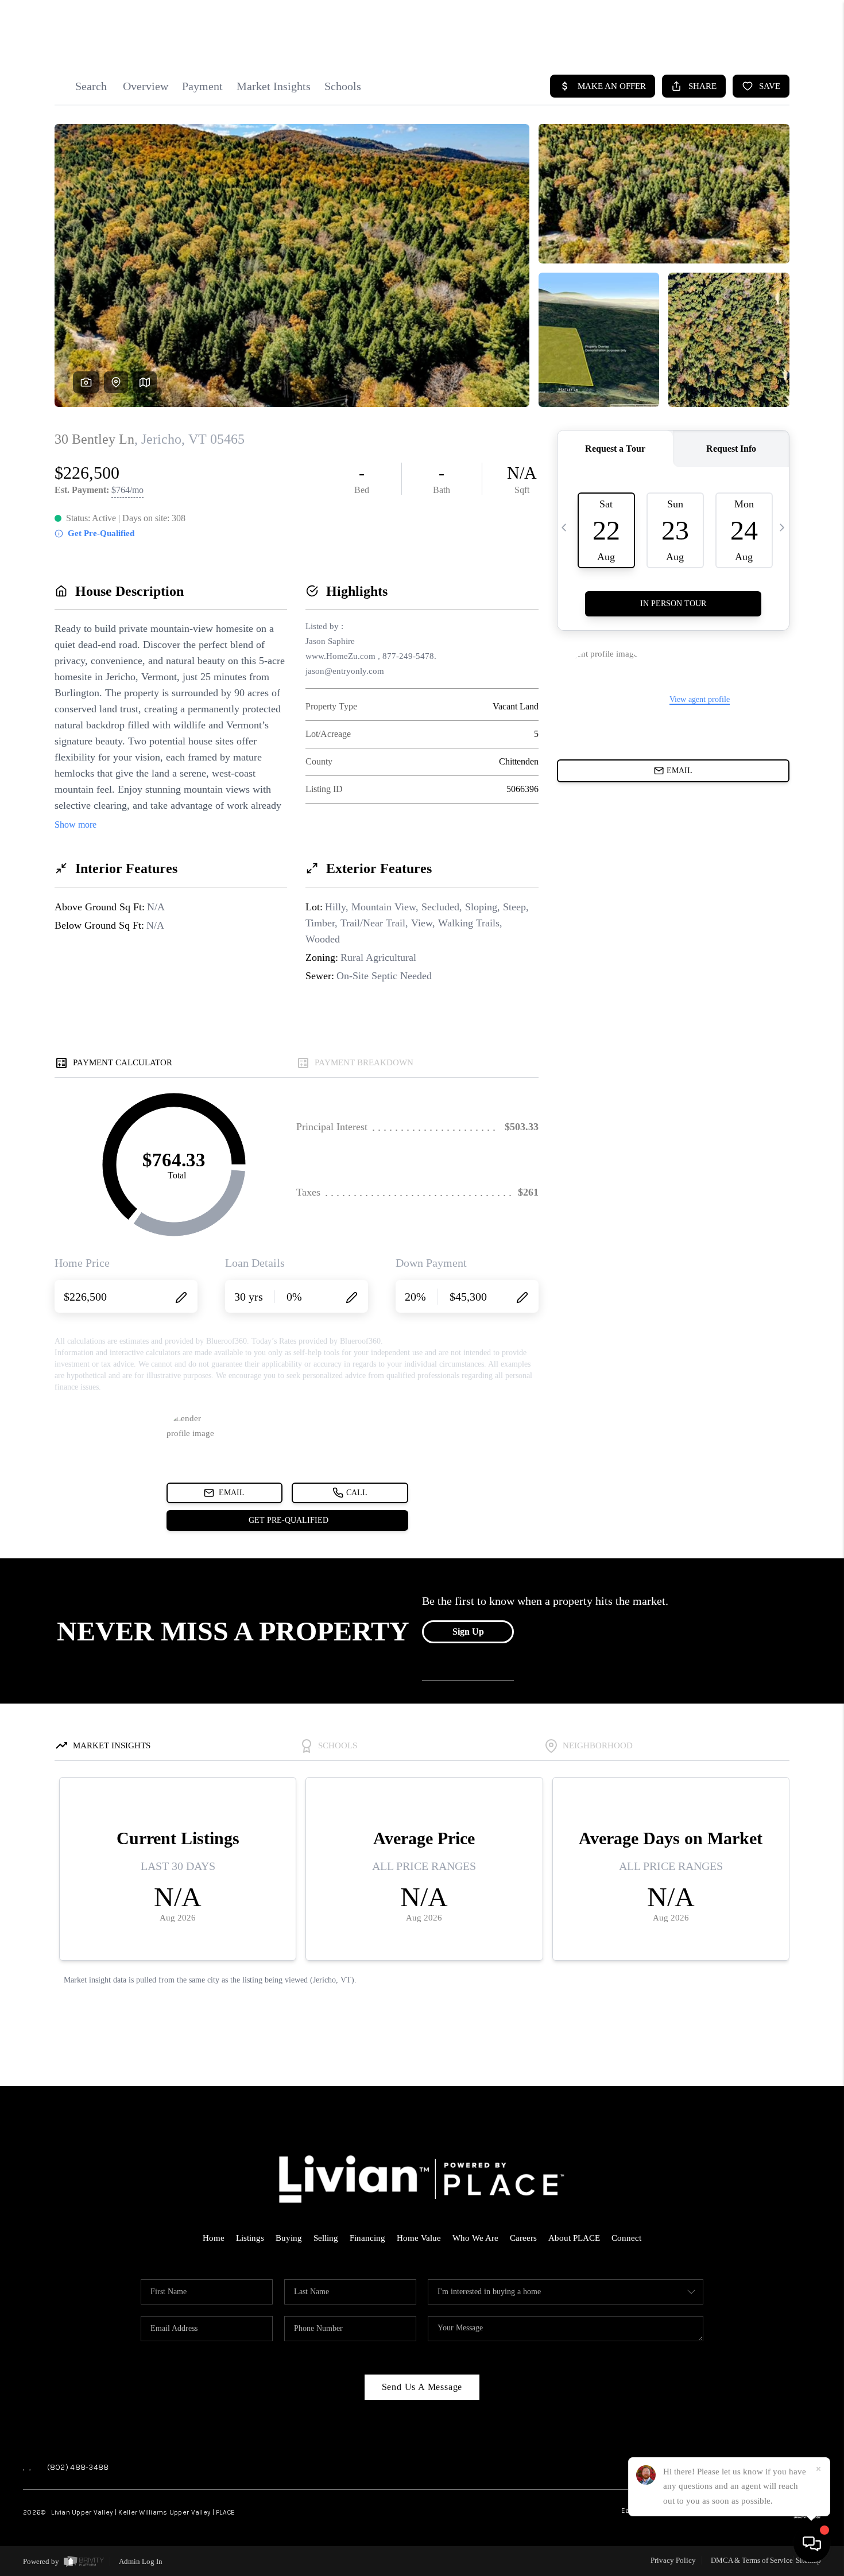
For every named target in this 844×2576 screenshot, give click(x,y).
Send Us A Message (422, 2387)
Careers (523, 2238)
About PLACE (574, 2238)
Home (214, 2238)
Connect (626, 2238)
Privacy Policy (673, 2560)
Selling (326, 2238)
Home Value (419, 2238)
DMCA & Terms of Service (752, 2560)
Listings (250, 2238)
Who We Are (475, 2238)
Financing (367, 2238)
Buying (289, 2238)
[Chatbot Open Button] (812, 2544)
